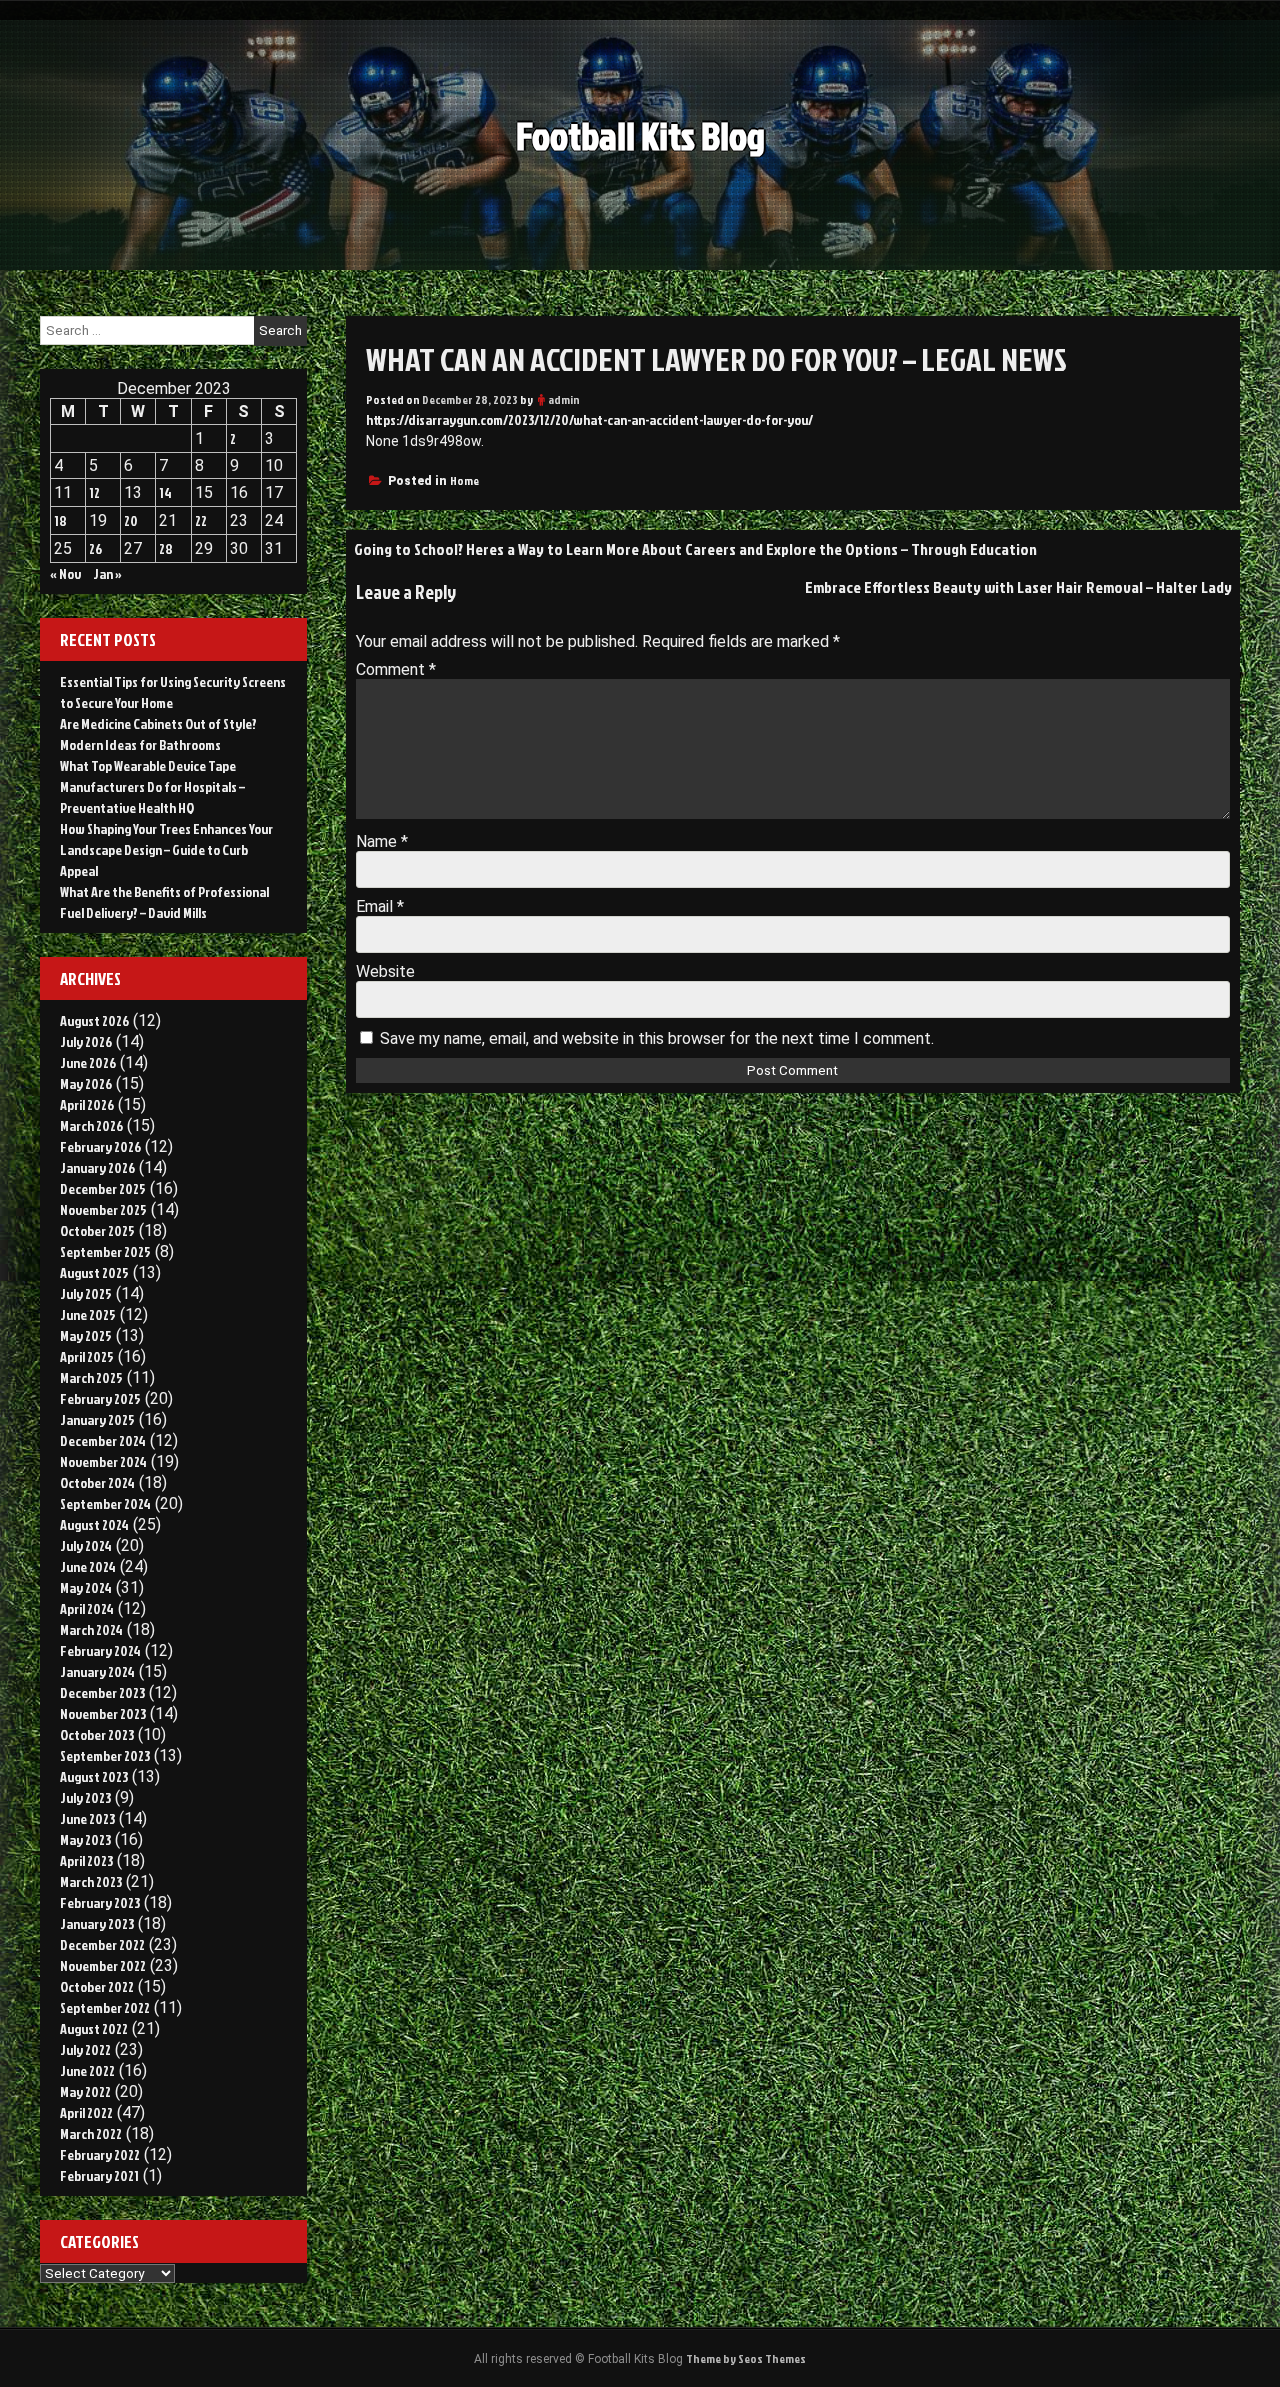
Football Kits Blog (640, 135)
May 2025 (86, 1335)
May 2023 (85, 1839)
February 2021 (99, 2175)
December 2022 (102, 1944)
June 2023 (87, 1818)
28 (166, 548)
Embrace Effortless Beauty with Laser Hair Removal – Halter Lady (1018, 587)
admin (564, 399)
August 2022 (94, 2028)
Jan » (107, 573)
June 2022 (87, 2070)
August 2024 (94, 1524)
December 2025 (103, 1188)
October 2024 (97, 1482)
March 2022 (91, 2133)
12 (94, 492)
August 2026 (94, 1020)
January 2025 (97, 1419)
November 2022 (103, 1965)
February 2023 (100, 1902)
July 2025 (86, 1293)
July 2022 (85, 2049)
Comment (396, 669)
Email (380, 906)
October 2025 (97, 1230)
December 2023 (102, 1692)
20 (131, 520)
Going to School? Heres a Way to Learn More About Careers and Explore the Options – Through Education (695, 549)
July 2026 (86, 1041)
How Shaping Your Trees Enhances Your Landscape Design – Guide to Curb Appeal (166, 849)
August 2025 (94, 1272)
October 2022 (97, 1986)
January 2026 (97, 1167)
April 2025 (87, 1356)
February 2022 (100, 2154)
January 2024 (97, 1671)
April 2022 (86, 2112)
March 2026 (91, 1125)
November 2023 (103, 1713)
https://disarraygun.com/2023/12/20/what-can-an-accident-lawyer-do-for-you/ (589, 419)
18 (60, 520)
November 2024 (103, 1461)
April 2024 (87, 1608)
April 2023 (86, 1860)
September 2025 (105, 1251)
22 (201, 520)
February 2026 (100, 1146)
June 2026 (88, 1062)
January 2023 (97, 1923)
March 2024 (91, 1629)
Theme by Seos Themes (746, 2358)
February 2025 (100, 1398)
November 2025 (103, 1209)
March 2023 (91, 1881)
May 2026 (86, 1083)
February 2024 (100, 1650)
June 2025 (88, 1314)
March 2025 (91, 1377)
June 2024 (88, 1566)
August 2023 (94, 1776)
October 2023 (97, 1734)
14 (165, 492)
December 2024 (103, 1440)
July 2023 (85, 1797)
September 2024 (105, 1503)
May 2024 (86, 1587)
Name (382, 841)
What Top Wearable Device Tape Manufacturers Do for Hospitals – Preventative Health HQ (152, 786)
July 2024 (86, 1545)
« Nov (65, 573)
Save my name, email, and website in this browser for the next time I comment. (657, 1038)
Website (385, 971)
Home (464, 480)
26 (95, 548)
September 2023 (105, 1755)
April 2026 (87, 1104)
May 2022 (85, 2091)
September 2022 (105, 2007)
